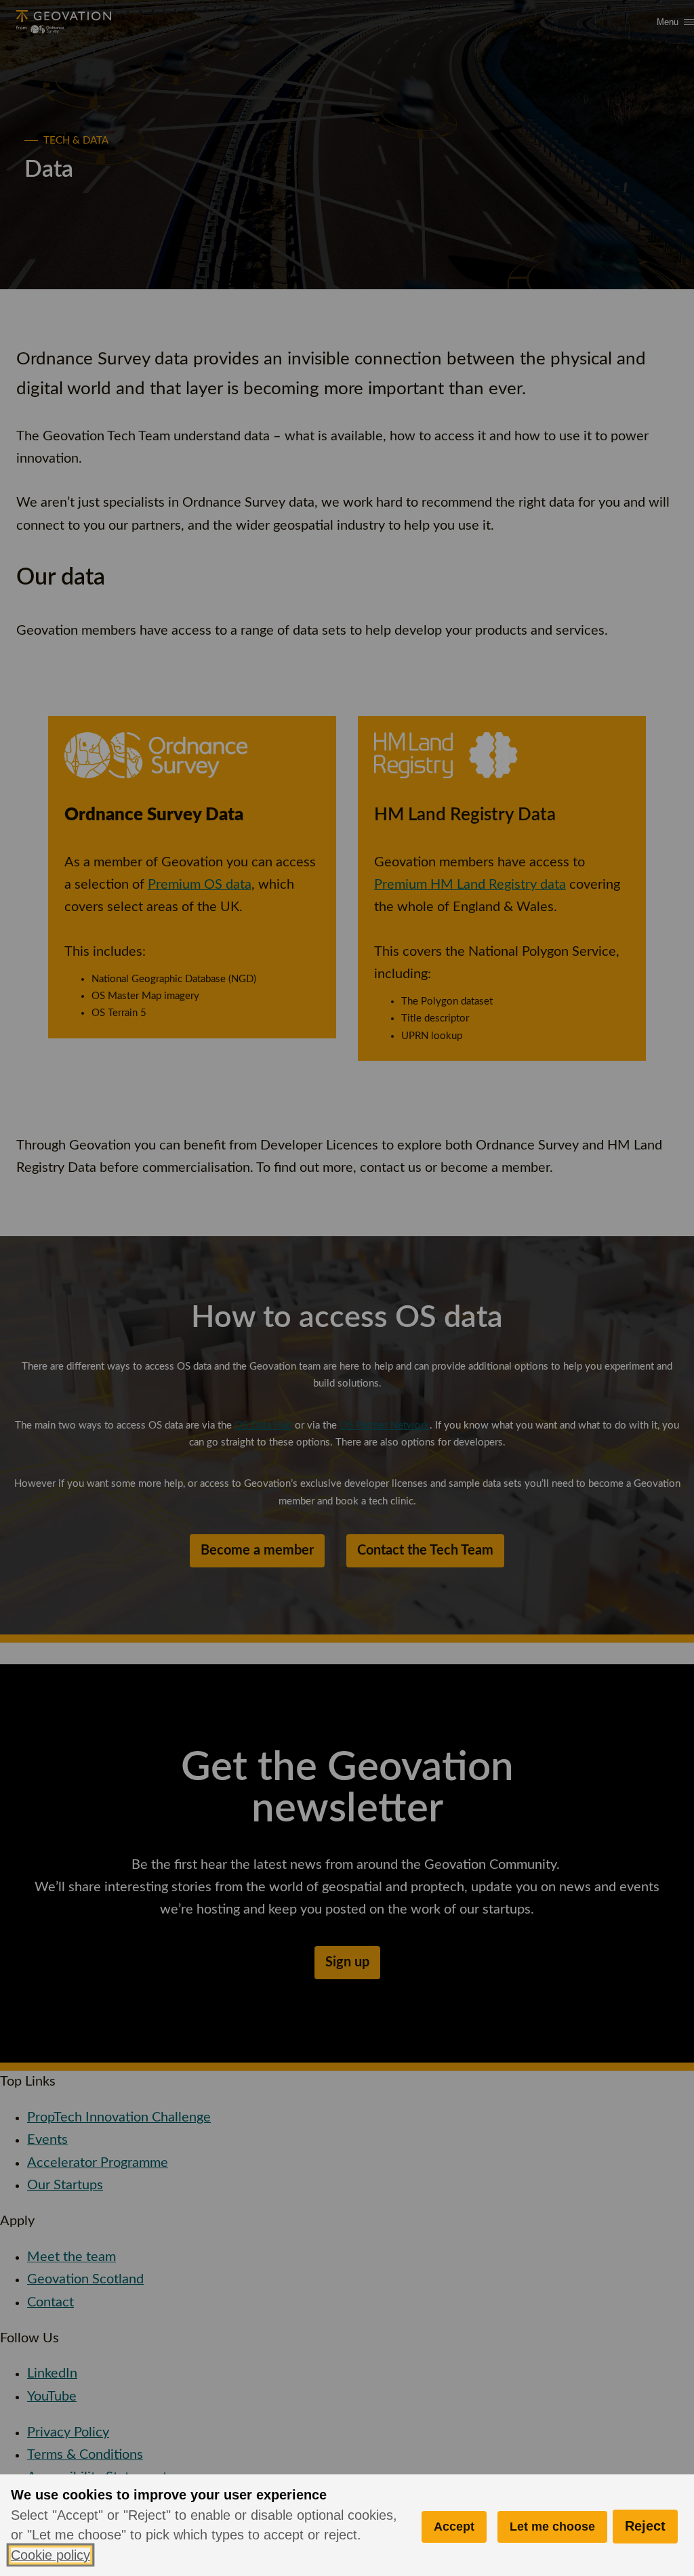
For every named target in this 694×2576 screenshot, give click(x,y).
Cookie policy (50, 2555)
